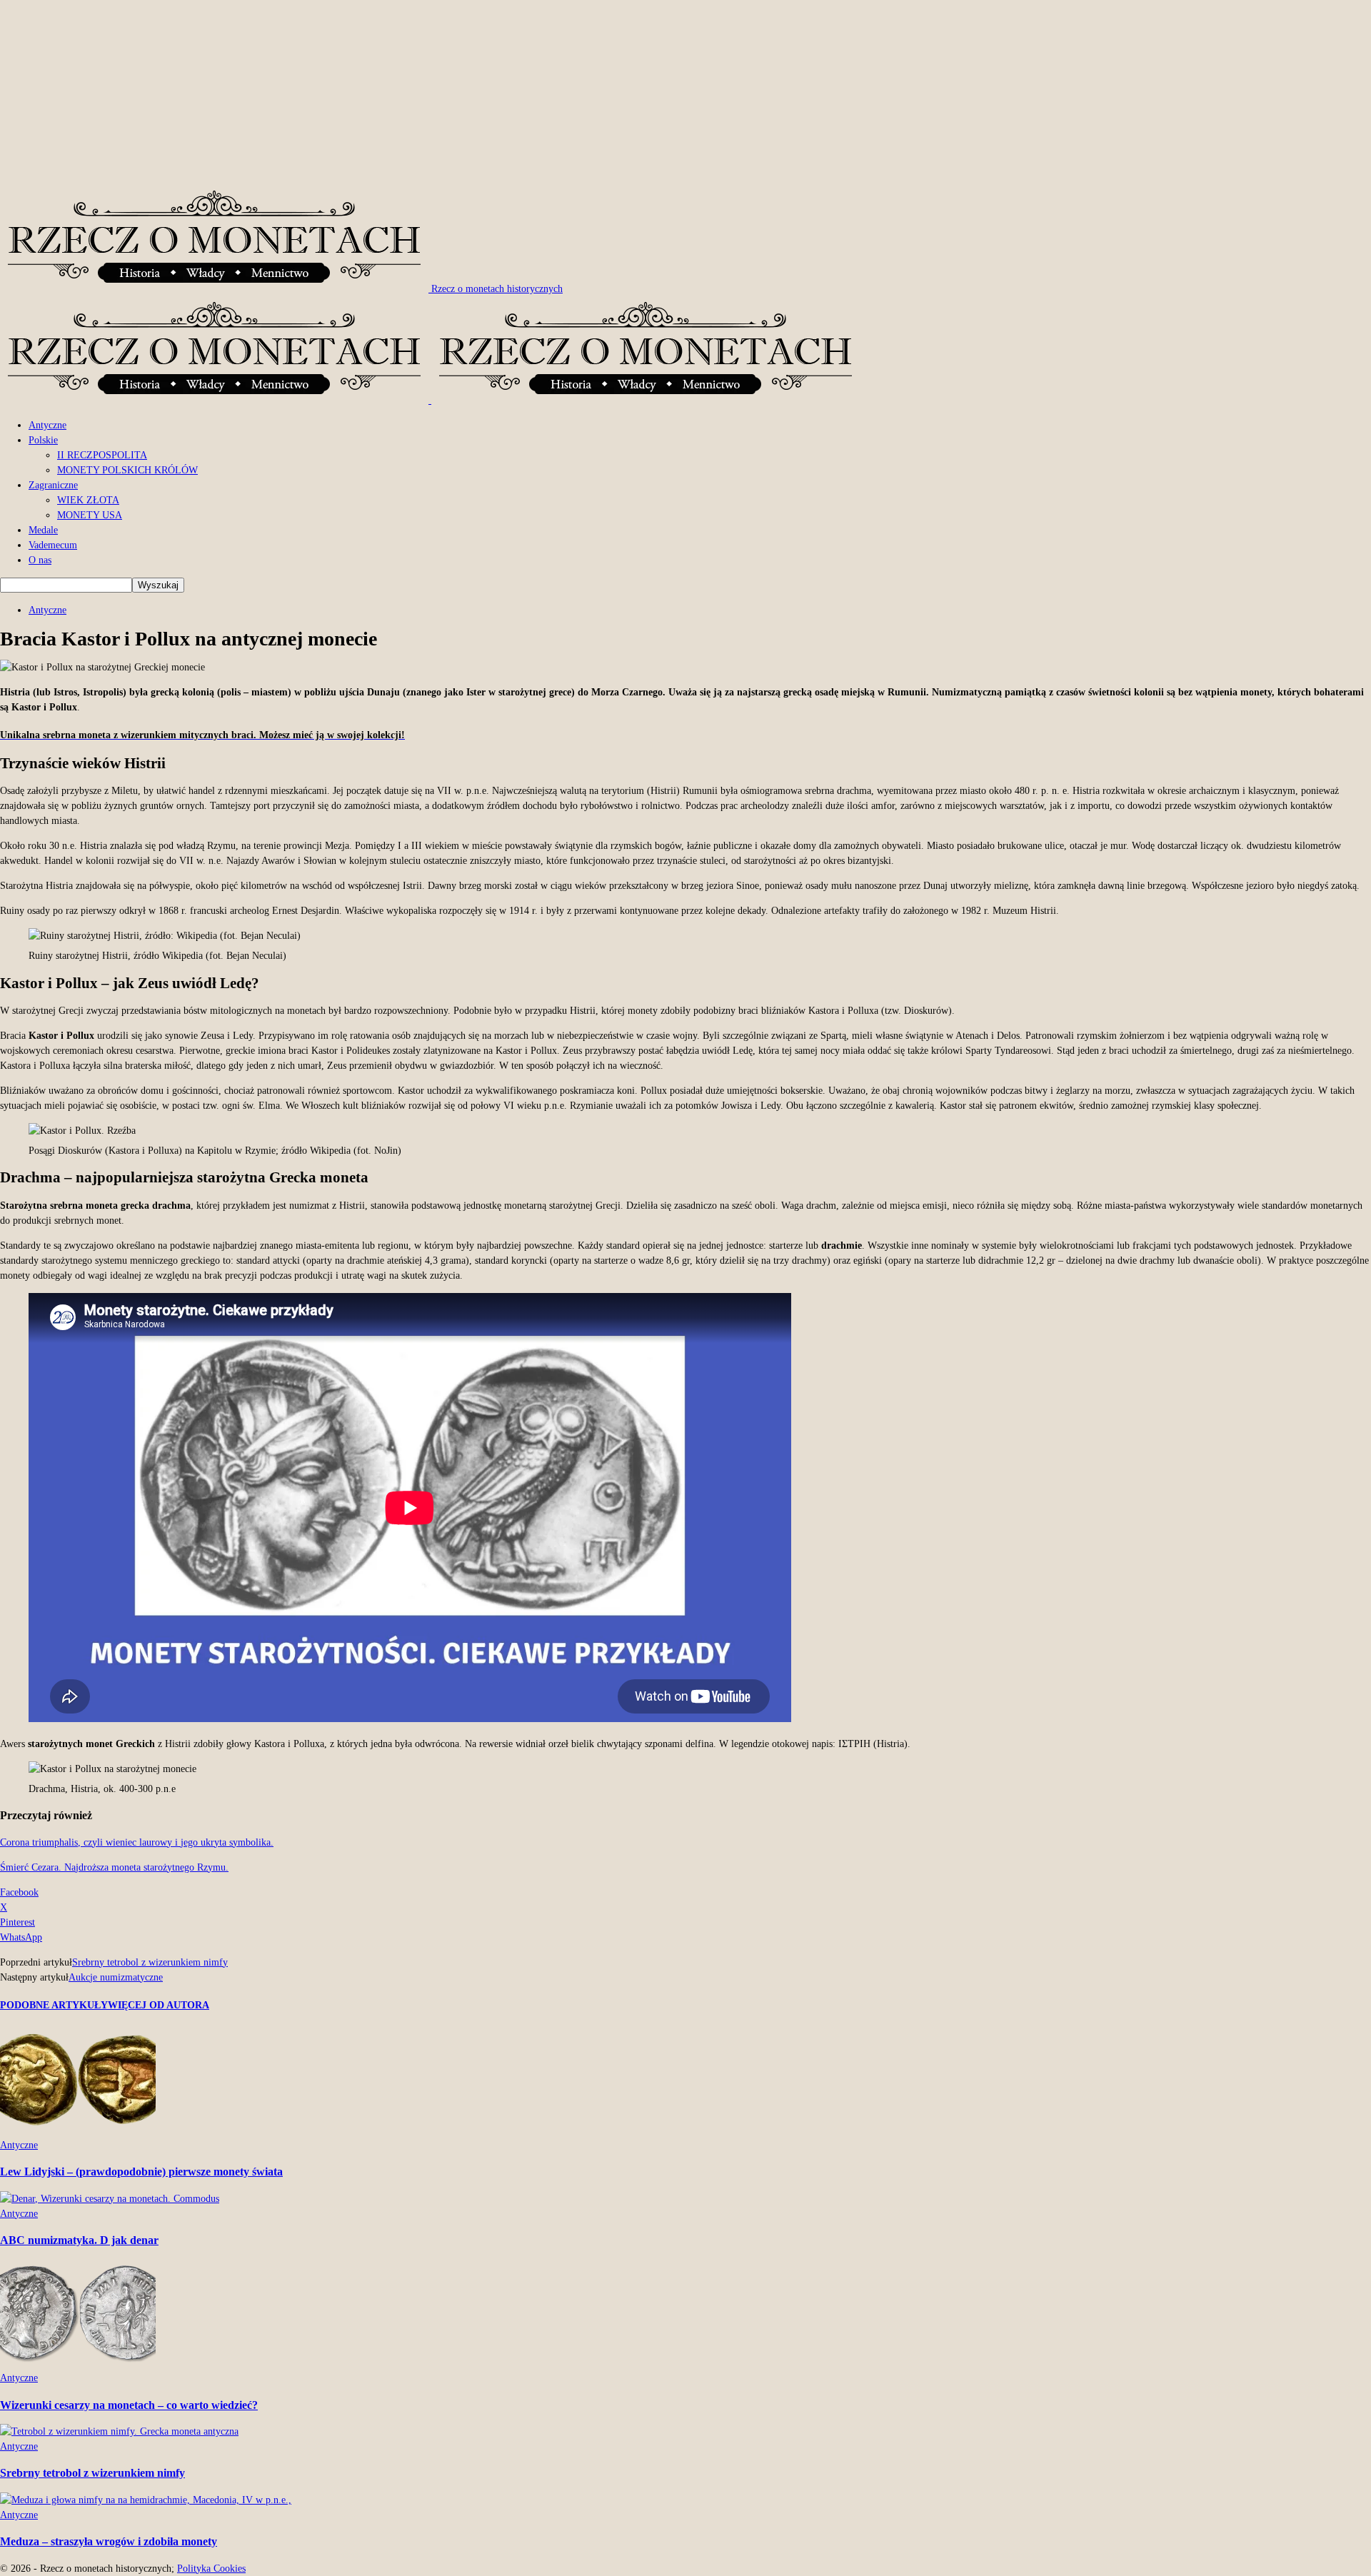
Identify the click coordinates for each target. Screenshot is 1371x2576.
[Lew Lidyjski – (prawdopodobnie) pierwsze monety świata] (78, 2130)
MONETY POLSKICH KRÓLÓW (127, 470)
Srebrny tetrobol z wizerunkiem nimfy (150, 1962)
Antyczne (47, 425)
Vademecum (53, 545)
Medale (43, 530)
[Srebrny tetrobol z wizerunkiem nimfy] (119, 2431)
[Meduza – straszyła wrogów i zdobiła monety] (146, 2500)
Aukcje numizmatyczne (116, 1977)
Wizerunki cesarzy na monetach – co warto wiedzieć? (129, 2405)
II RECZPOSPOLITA (102, 455)
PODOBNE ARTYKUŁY (54, 2005)
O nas (40, 560)
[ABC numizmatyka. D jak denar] (110, 2199)
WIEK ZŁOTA (88, 500)
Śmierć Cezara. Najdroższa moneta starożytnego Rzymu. (114, 1867)
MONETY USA (90, 515)
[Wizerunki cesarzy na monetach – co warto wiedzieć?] (78, 2363)
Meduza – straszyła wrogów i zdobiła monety (109, 2541)
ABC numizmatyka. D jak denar (79, 2240)
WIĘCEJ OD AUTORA (159, 2005)
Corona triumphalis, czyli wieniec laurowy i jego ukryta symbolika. (137, 1842)
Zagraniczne (53, 485)
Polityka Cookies (211, 2569)
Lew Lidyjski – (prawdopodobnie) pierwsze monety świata (141, 2172)
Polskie (43, 440)
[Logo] (216, 400)
